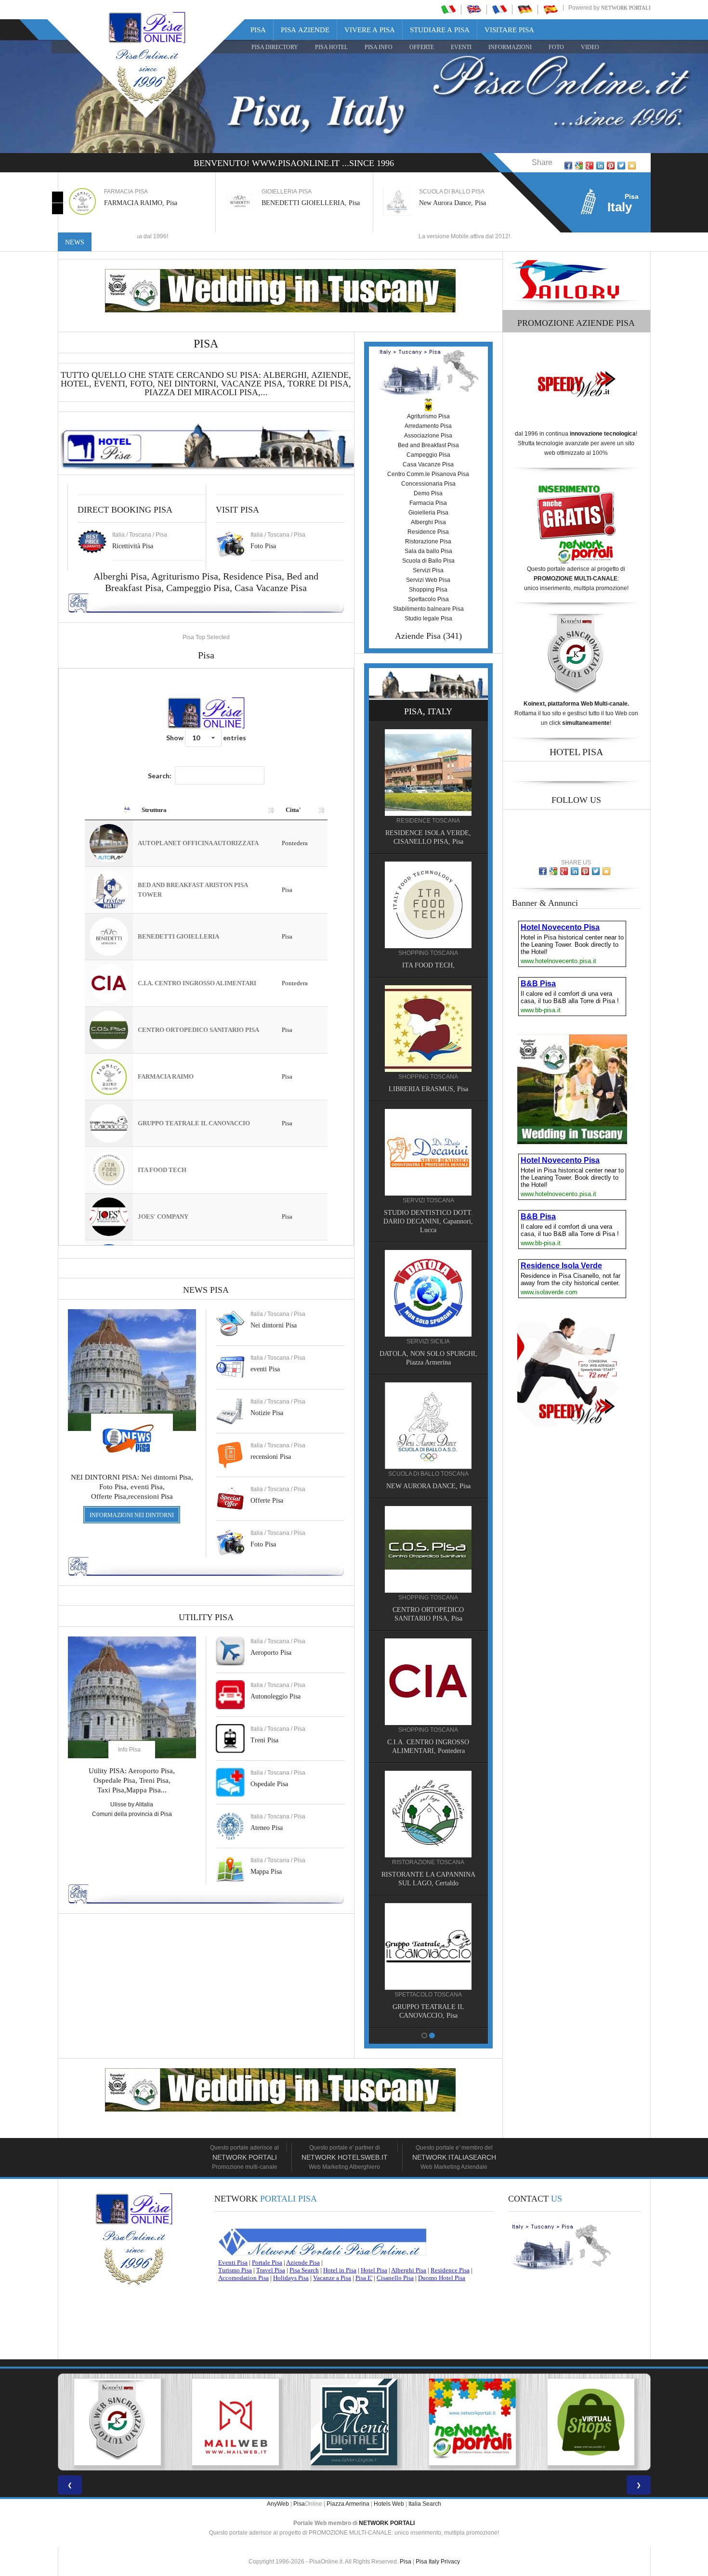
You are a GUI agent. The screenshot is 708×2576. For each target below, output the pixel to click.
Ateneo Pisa (267, 1828)
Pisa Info (379, 47)
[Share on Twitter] (621, 166)
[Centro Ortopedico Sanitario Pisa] (428, 1549)
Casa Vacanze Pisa (271, 588)
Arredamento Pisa (428, 426)
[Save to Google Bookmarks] (579, 166)
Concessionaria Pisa (428, 484)
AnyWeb (278, 2504)
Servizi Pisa (428, 570)
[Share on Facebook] (568, 166)
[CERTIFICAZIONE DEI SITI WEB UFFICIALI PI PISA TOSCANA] (591, 2422)
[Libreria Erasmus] (428, 1028)
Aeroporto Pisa (271, 1653)
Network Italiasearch (454, 2157)
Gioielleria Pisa (428, 513)
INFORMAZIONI (510, 47)
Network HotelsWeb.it (345, 2157)
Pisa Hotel (331, 47)
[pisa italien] (525, 9)
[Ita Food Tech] (428, 904)
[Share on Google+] (590, 166)
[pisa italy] (474, 9)
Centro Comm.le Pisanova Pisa (428, 474)
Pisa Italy (427, 2562)
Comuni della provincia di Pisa (132, 1814)
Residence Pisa (252, 576)
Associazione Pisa (428, 436)
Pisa (258, 30)
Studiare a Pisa (440, 30)
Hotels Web (389, 2504)
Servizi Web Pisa (428, 580)
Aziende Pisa (418, 636)
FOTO (556, 47)
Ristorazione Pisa (428, 541)
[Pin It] (611, 166)
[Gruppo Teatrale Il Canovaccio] (428, 1946)
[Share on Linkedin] (600, 166)
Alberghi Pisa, (122, 576)
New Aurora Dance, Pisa (436, 203)
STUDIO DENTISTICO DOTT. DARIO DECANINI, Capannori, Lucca (428, 1221)
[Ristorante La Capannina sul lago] (428, 1814)
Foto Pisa (263, 1544)
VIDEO (590, 47)
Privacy (450, 2562)
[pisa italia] (448, 9)
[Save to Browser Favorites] (632, 166)
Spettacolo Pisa (428, 599)
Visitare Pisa (509, 30)
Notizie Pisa (267, 1413)
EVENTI (461, 47)
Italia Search (425, 2504)
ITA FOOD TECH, (428, 965)
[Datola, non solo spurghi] (428, 1293)
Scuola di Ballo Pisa (428, 561)
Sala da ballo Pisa (428, 551)
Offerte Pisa (267, 1501)
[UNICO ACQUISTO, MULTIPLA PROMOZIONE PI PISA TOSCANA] (354, 2422)
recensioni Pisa (271, 1457)
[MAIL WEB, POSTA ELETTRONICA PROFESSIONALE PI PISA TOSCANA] (117, 2422)
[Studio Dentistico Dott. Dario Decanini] (428, 1152)
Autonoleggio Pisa (275, 1696)
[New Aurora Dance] (428, 1425)
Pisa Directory (275, 47)
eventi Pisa (265, 1369)
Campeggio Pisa (198, 588)
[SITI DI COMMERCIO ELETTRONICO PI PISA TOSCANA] (472, 2422)
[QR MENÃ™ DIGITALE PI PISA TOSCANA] (236, 2422)
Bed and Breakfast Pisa (428, 445)
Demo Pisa (428, 493)
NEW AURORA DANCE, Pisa (428, 1486)
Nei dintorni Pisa (274, 1325)
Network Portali (626, 8)
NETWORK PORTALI (387, 2523)
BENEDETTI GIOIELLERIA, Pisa (294, 203)
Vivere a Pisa (370, 30)
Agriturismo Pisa (185, 576)
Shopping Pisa (428, 590)
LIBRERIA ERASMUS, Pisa (428, 1089)
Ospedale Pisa (269, 1784)
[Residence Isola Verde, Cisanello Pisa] (428, 772)
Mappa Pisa (266, 1872)
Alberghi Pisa (428, 522)
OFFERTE (422, 47)
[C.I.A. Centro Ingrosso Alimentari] (428, 1681)
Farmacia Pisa (428, 503)
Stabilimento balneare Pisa (428, 609)
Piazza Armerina (348, 2504)
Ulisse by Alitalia (132, 1804)
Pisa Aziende (305, 30)
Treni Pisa (264, 1740)
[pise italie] (499, 9)
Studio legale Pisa (428, 618)
